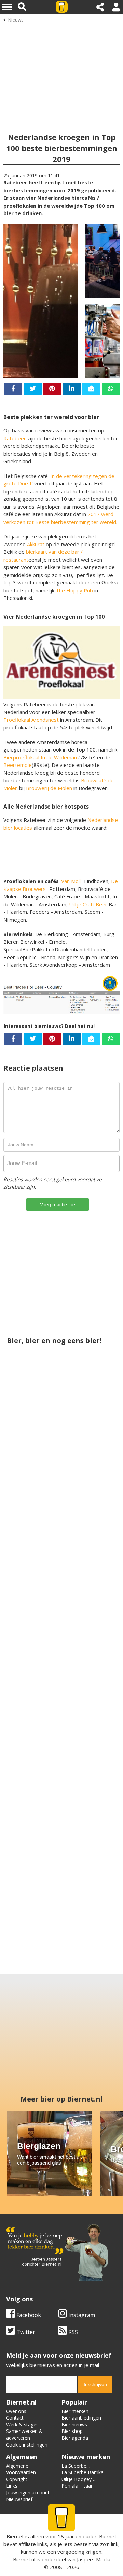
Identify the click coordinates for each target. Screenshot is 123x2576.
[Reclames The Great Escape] (33, 1474)
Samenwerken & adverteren (24, 2434)
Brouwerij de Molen (49, 788)
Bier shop (72, 2431)
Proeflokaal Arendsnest (31, 720)
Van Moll (71, 881)
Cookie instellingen (27, 2445)
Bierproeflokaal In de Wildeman (40, 757)
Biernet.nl (24, 2559)
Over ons (16, 2411)
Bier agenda (75, 2438)
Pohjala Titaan (78, 2486)
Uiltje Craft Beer (88, 904)
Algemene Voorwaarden (21, 2469)
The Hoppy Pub (74, 590)
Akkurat (36, 544)
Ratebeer (15, 438)
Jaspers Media (94, 2559)
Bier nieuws (74, 2425)
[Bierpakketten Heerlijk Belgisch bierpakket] (90, 1805)
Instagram (81, 2315)
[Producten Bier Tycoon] (33, 1640)
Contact (15, 2418)
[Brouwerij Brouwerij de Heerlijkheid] (61, 1887)
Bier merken (75, 2411)
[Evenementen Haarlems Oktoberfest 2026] (90, 1640)
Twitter (25, 2332)
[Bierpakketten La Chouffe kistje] (90, 1474)
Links (12, 2486)
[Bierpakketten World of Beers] (33, 1805)
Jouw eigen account (28, 2492)
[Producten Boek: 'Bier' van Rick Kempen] (61, 1722)
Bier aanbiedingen (81, 2418)
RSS (72, 2332)
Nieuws (16, 20)
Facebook (28, 2315)
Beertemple (18, 765)
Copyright (17, 2479)
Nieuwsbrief (19, 2499)
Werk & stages (22, 2425)
